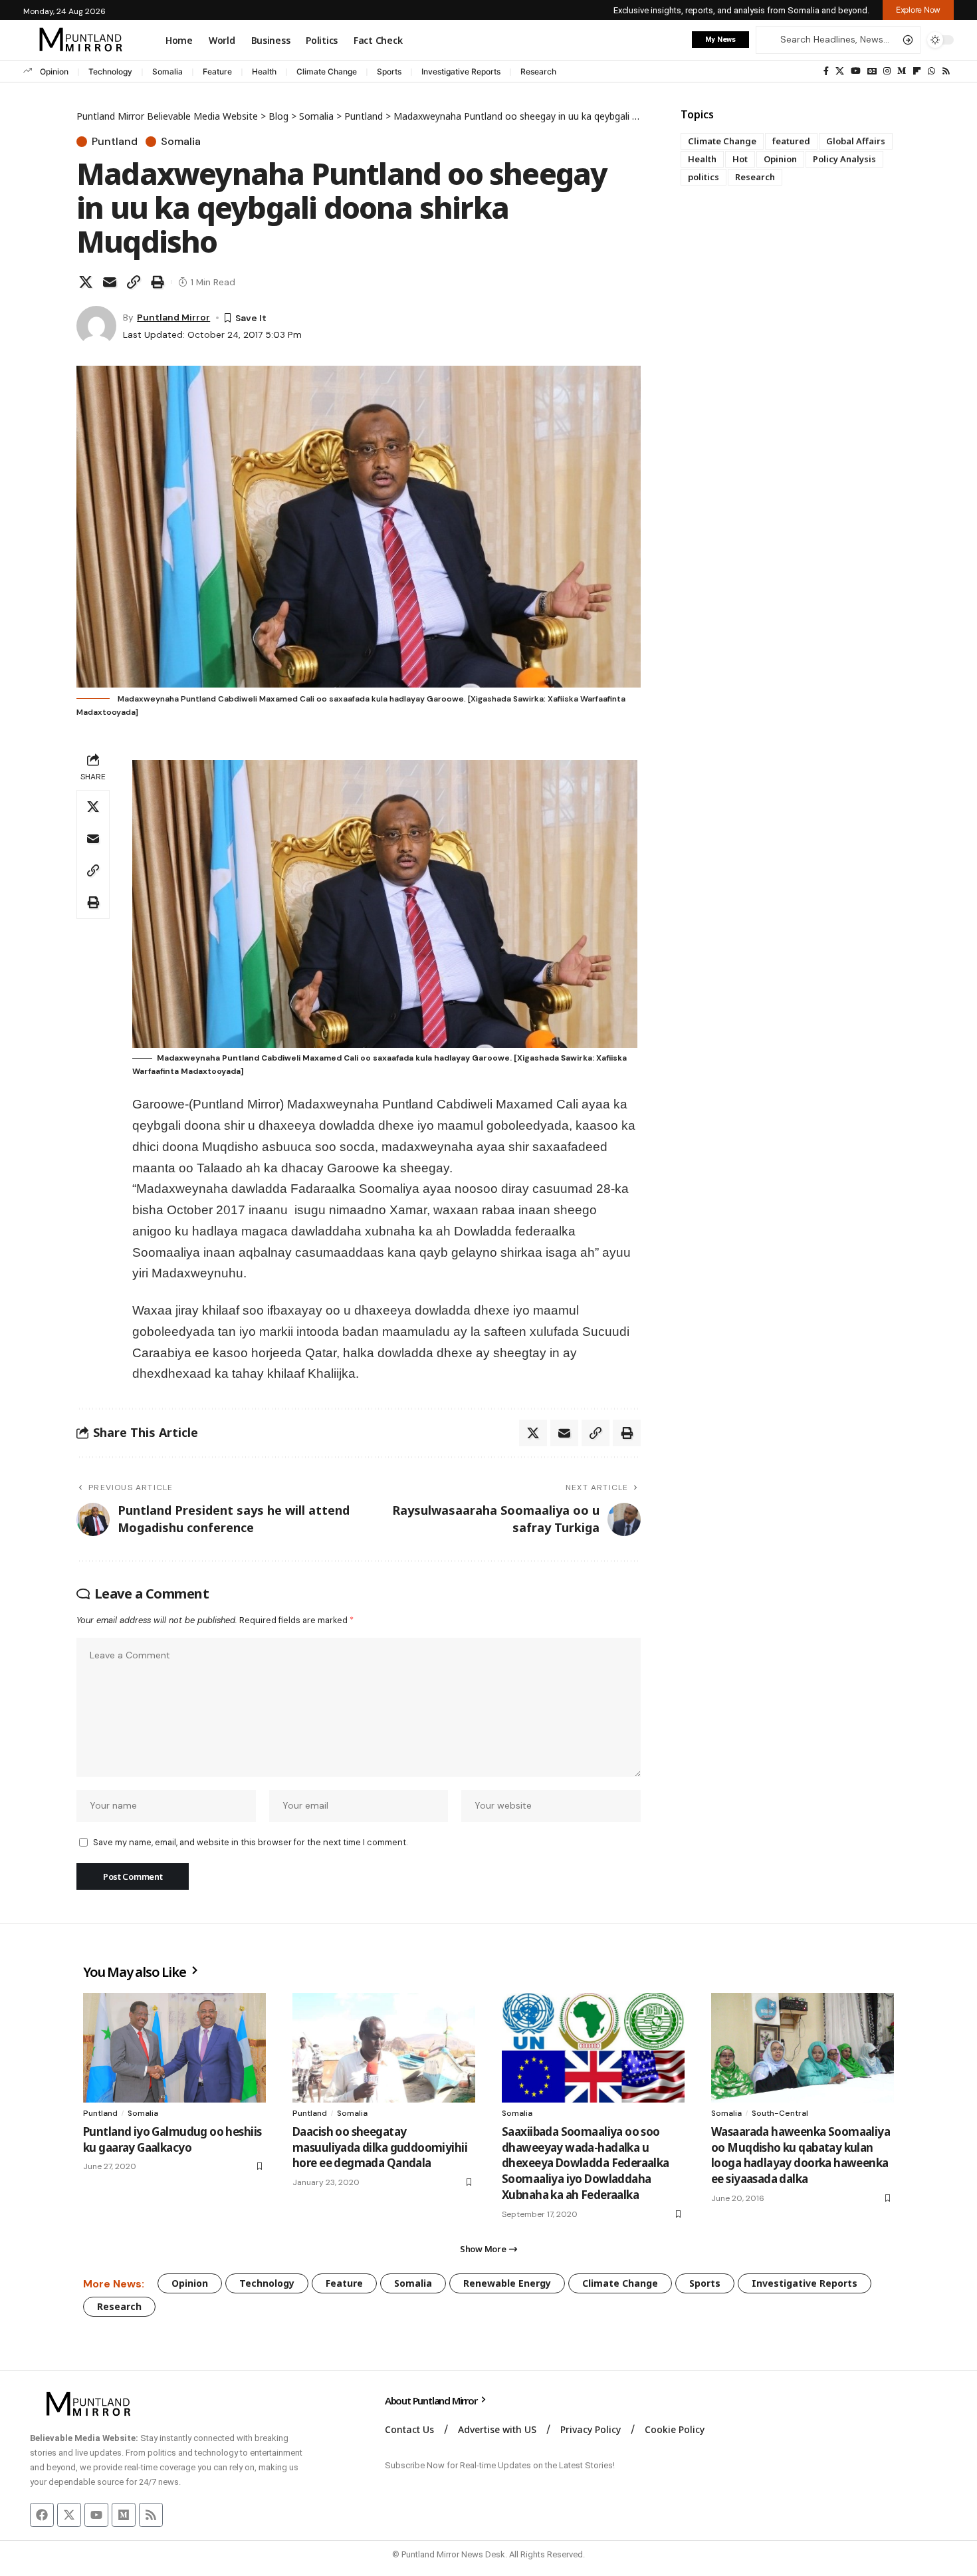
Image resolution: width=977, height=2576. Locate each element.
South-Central (780, 2113)
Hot (740, 159)
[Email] (110, 282)
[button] (918, 10)
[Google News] (872, 71)
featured (791, 141)
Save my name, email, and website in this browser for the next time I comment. (250, 1842)
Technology (110, 71)
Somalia (167, 71)
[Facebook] (826, 71)
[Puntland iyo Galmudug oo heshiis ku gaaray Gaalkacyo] (174, 2048)
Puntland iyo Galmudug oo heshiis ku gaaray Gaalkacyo (172, 2139)
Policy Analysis (844, 159)
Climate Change (327, 71)
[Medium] (902, 71)
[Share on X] (86, 282)
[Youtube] (96, 2515)
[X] (840, 71)
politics (704, 177)
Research (538, 71)
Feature (217, 71)
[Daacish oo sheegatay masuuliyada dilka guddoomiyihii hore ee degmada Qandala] (384, 2048)
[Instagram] (887, 71)
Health (264, 71)
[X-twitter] (69, 2515)
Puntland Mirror (173, 317)
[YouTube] (856, 71)
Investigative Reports (461, 71)
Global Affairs (856, 141)
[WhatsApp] (931, 71)
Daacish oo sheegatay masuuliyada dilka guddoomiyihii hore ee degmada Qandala (380, 2147)
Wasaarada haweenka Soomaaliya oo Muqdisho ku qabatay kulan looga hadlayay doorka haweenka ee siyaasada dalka (801, 2155)
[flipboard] (917, 71)
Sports (389, 71)
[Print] (158, 282)
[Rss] (946, 71)
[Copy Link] (134, 282)
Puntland (115, 142)
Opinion (54, 71)
